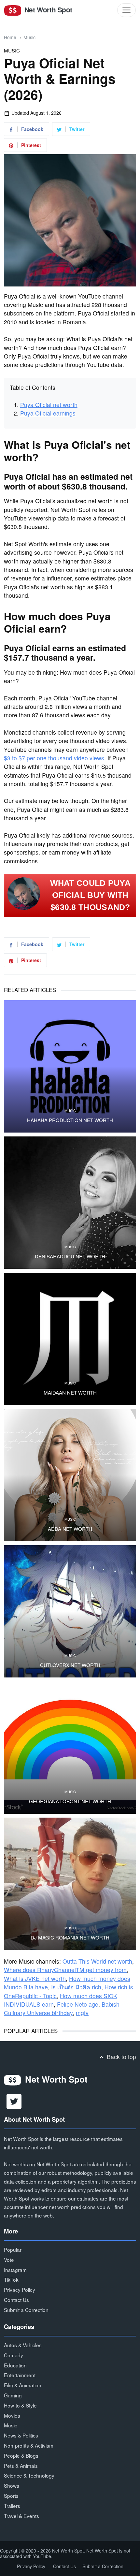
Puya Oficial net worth (49, 405)
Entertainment (20, 2375)
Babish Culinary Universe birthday (62, 2008)
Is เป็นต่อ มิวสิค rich (76, 1987)
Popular (13, 2249)
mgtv (82, 2013)
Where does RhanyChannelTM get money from (65, 1970)
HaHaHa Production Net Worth (70, 1120)
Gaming (13, 2395)
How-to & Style (20, 2405)
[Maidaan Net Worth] (70, 1339)
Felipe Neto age (78, 2004)
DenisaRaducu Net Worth (70, 1256)
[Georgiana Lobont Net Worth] (70, 1748)
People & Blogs (21, 2455)
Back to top (121, 2057)
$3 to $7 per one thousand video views (54, 758)
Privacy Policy (20, 2290)
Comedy (14, 2355)
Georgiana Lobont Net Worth (70, 1801)
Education (15, 2365)
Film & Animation (23, 2385)
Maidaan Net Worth (70, 1393)
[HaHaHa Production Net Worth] (70, 1066)
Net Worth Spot (47, 10)
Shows (12, 2485)
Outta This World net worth (97, 1961)
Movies (12, 2415)
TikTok (11, 2279)
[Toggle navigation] (126, 10)
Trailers (12, 2506)
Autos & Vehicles (23, 2345)
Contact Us (16, 2300)
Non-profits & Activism (29, 2445)
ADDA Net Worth (70, 1529)
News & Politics (21, 2435)
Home (10, 37)
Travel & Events (21, 2516)
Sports (11, 2495)
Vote (9, 2260)
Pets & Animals (21, 2466)
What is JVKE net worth (35, 1978)
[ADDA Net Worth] (70, 1475)
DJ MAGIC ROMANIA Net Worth (70, 1938)
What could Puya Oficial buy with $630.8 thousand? (91, 895)
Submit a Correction (26, 2310)
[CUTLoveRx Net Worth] (70, 1611)
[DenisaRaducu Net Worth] (70, 1203)
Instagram (15, 2270)
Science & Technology (29, 2475)
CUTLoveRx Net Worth (70, 1665)
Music (29, 37)
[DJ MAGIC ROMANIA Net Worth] (70, 1884)
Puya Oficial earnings (48, 413)
